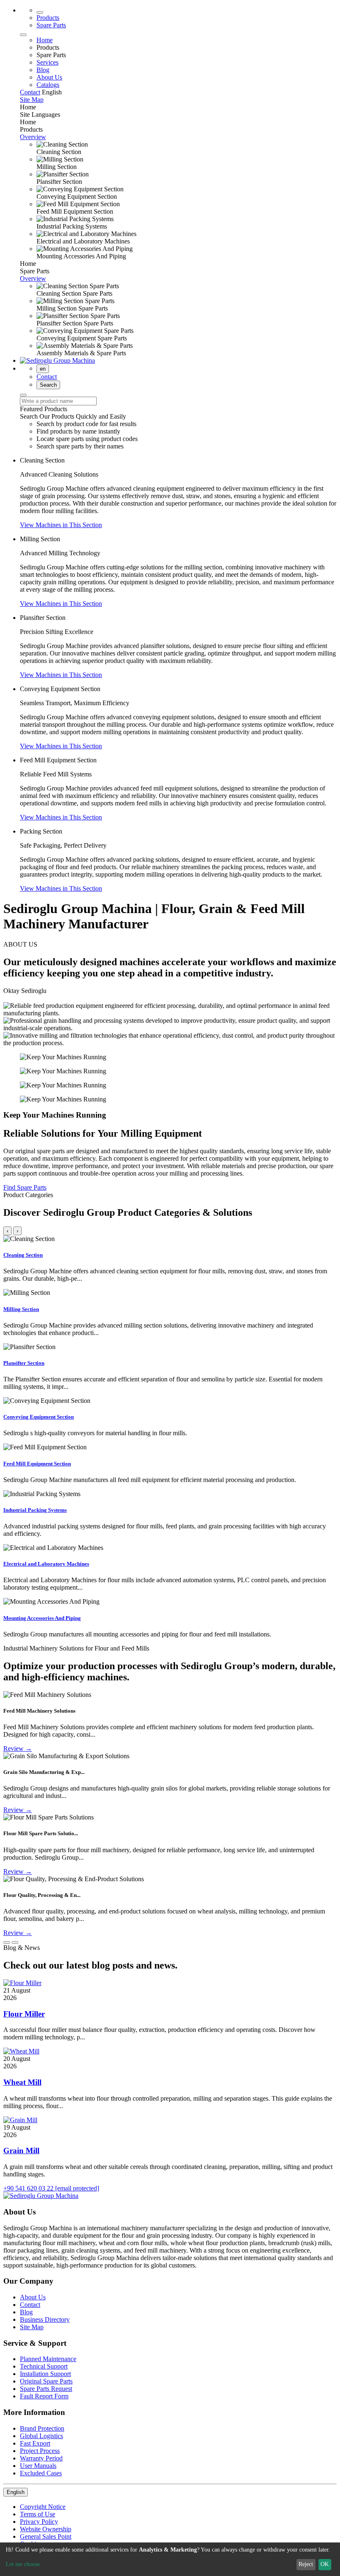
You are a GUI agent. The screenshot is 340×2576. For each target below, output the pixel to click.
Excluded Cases (41, 2473)
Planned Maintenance (48, 2359)
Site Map (32, 2327)
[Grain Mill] (20, 2120)
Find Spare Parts (25, 1187)
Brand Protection (42, 2428)
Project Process (40, 2451)
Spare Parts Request (46, 2389)
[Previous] (7, 1942)
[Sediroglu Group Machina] (57, 360)
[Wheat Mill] (21, 2051)
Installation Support (45, 2374)
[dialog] (170, 2559)
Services (47, 62)
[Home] (40, 12)
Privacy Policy (39, 2522)
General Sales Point (46, 2536)
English (16, 2492)
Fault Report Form (44, 2396)
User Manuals (38, 2466)
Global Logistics (41, 2436)
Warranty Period (41, 2458)
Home (45, 40)
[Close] (23, 35)
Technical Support (44, 2366)
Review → (18, 1748)
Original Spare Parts (46, 2381)
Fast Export (35, 2443)
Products (48, 18)
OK (325, 2564)
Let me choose (23, 2564)
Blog (43, 70)
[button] (61, 525)
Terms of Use (38, 2514)
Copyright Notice (43, 2507)
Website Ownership (46, 2529)
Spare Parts (51, 25)
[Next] (15, 1942)
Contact (47, 377)
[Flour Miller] (22, 1983)
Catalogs (48, 85)
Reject (306, 2564)
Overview (33, 137)
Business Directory (45, 2319)
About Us (49, 77)
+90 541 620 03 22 (29, 2188)
